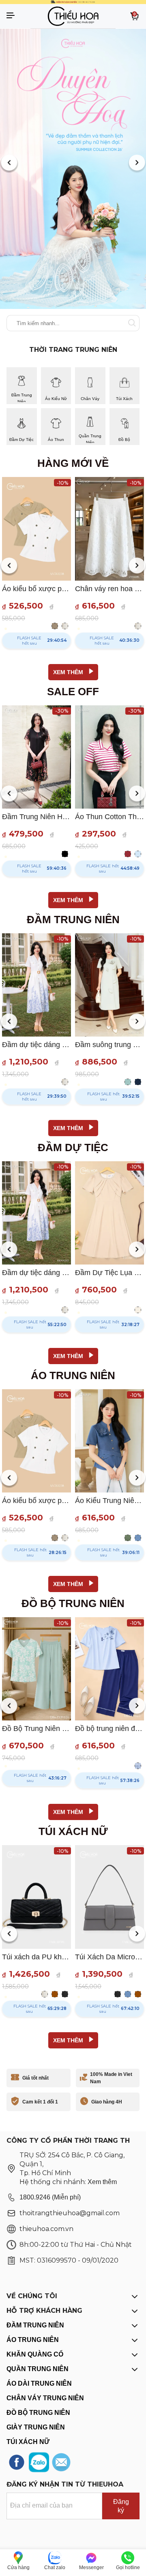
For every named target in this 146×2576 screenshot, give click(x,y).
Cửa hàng (18, 2567)
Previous (9, 164)
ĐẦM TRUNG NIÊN (35, 2325)
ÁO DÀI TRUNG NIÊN (39, 2383)
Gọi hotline (128, 2567)
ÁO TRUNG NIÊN (33, 2340)
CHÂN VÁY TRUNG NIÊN (45, 2398)
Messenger (91, 2567)
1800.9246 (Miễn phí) (50, 2197)
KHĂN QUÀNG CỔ (35, 2354)
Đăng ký (121, 2506)
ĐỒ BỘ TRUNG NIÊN (38, 2413)
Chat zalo (55, 2567)
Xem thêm (102, 2182)
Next (137, 164)
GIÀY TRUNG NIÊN (36, 2427)
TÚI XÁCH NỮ (28, 2442)
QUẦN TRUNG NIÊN (38, 2369)
